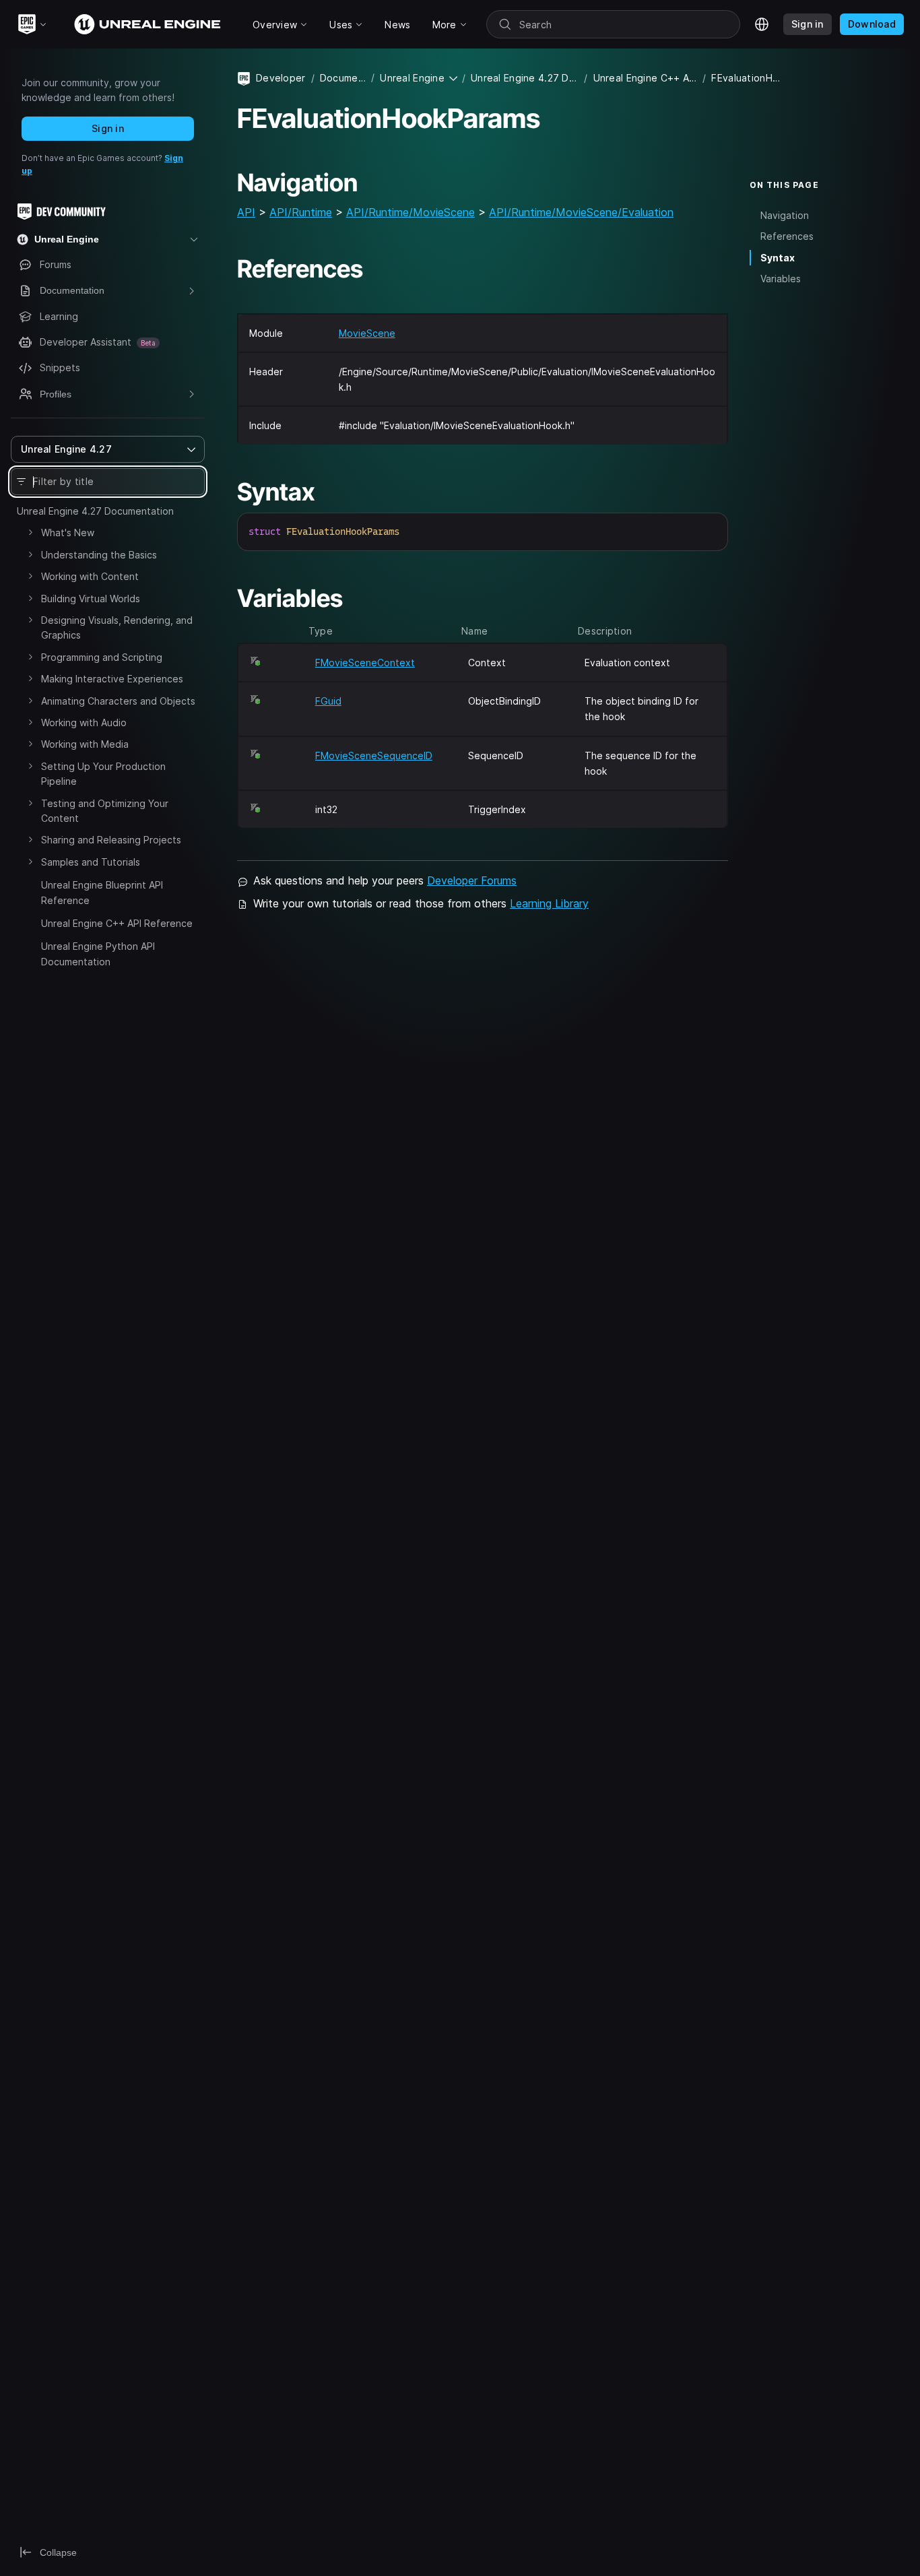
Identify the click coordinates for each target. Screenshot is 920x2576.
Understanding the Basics (99, 555)
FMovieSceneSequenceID (374, 755)
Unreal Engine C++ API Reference (117, 923)
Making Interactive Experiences (112, 679)
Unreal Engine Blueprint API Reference (102, 892)
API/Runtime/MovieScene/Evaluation (581, 212)
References (787, 237)
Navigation (785, 216)
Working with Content (90, 576)
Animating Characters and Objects (118, 701)
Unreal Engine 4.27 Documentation (95, 511)
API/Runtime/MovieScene (410, 212)
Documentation (343, 78)
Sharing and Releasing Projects (111, 840)
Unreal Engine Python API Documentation (98, 954)
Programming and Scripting (102, 657)
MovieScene (367, 333)
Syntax (778, 258)
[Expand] (30, 532)
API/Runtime (301, 212)
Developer (281, 78)
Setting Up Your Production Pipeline (103, 774)
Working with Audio (84, 722)
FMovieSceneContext (365, 663)
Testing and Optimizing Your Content (105, 811)
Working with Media (85, 744)
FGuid (328, 701)
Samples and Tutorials (91, 862)
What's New (68, 533)
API (246, 212)
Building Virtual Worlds (91, 599)
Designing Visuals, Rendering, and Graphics (117, 627)
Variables (781, 279)
